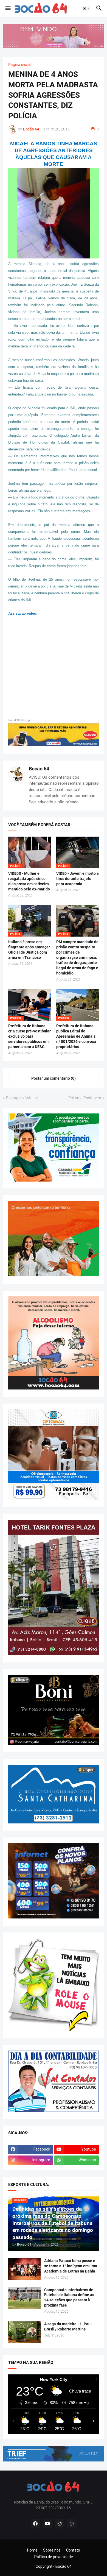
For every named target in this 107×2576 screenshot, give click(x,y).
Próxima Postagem (85, 1098)
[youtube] (47, 2524)
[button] (8, 9)
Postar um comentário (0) (54, 1078)
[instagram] (60, 2524)
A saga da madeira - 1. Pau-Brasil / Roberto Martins (68, 2326)
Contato (73, 2550)
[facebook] (35, 2524)
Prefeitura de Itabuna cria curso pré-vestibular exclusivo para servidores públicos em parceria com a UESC (29, 1036)
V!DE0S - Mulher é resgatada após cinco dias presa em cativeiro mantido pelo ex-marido (29, 881)
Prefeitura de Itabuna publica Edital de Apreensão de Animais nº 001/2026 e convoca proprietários (76, 1036)
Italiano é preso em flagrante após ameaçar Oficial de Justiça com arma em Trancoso (29, 950)
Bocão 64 (39, 769)
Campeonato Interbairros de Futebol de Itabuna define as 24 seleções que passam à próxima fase (69, 2298)
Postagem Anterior (22, 1098)
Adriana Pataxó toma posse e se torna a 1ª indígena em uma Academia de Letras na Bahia (71, 2266)
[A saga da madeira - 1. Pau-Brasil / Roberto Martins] (24, 2332)
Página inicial (19, 65)
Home (32, 2550)
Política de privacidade (54, 2557)
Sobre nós (52, 2550)
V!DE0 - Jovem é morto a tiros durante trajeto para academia (78, 879)
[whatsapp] (72, 2524)
